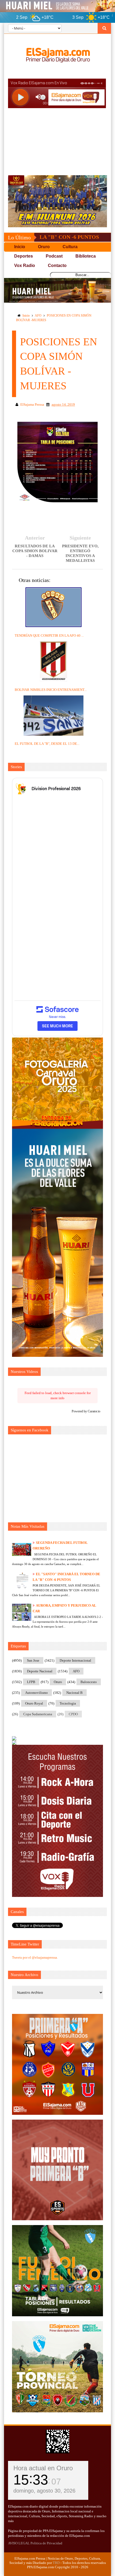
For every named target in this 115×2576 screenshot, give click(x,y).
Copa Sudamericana (38, 1714)
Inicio (26, 316)
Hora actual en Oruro (43, 2468)
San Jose (33, 1660)
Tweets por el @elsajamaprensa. (35, 1957)
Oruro (58, 1682)
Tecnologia (68, 1703)
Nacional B (74, 1693)
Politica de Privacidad (46, 2543)
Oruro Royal (34, 1703)
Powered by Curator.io (86, 1411)
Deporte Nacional (40, 1671)
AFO (38, 316)
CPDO (73, 1714)
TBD (56, 2563)
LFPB (31, 1682)
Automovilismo (37, 1693)
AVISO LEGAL (19, 2543)
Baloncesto (89, 1682)
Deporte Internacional (75, 1660)
